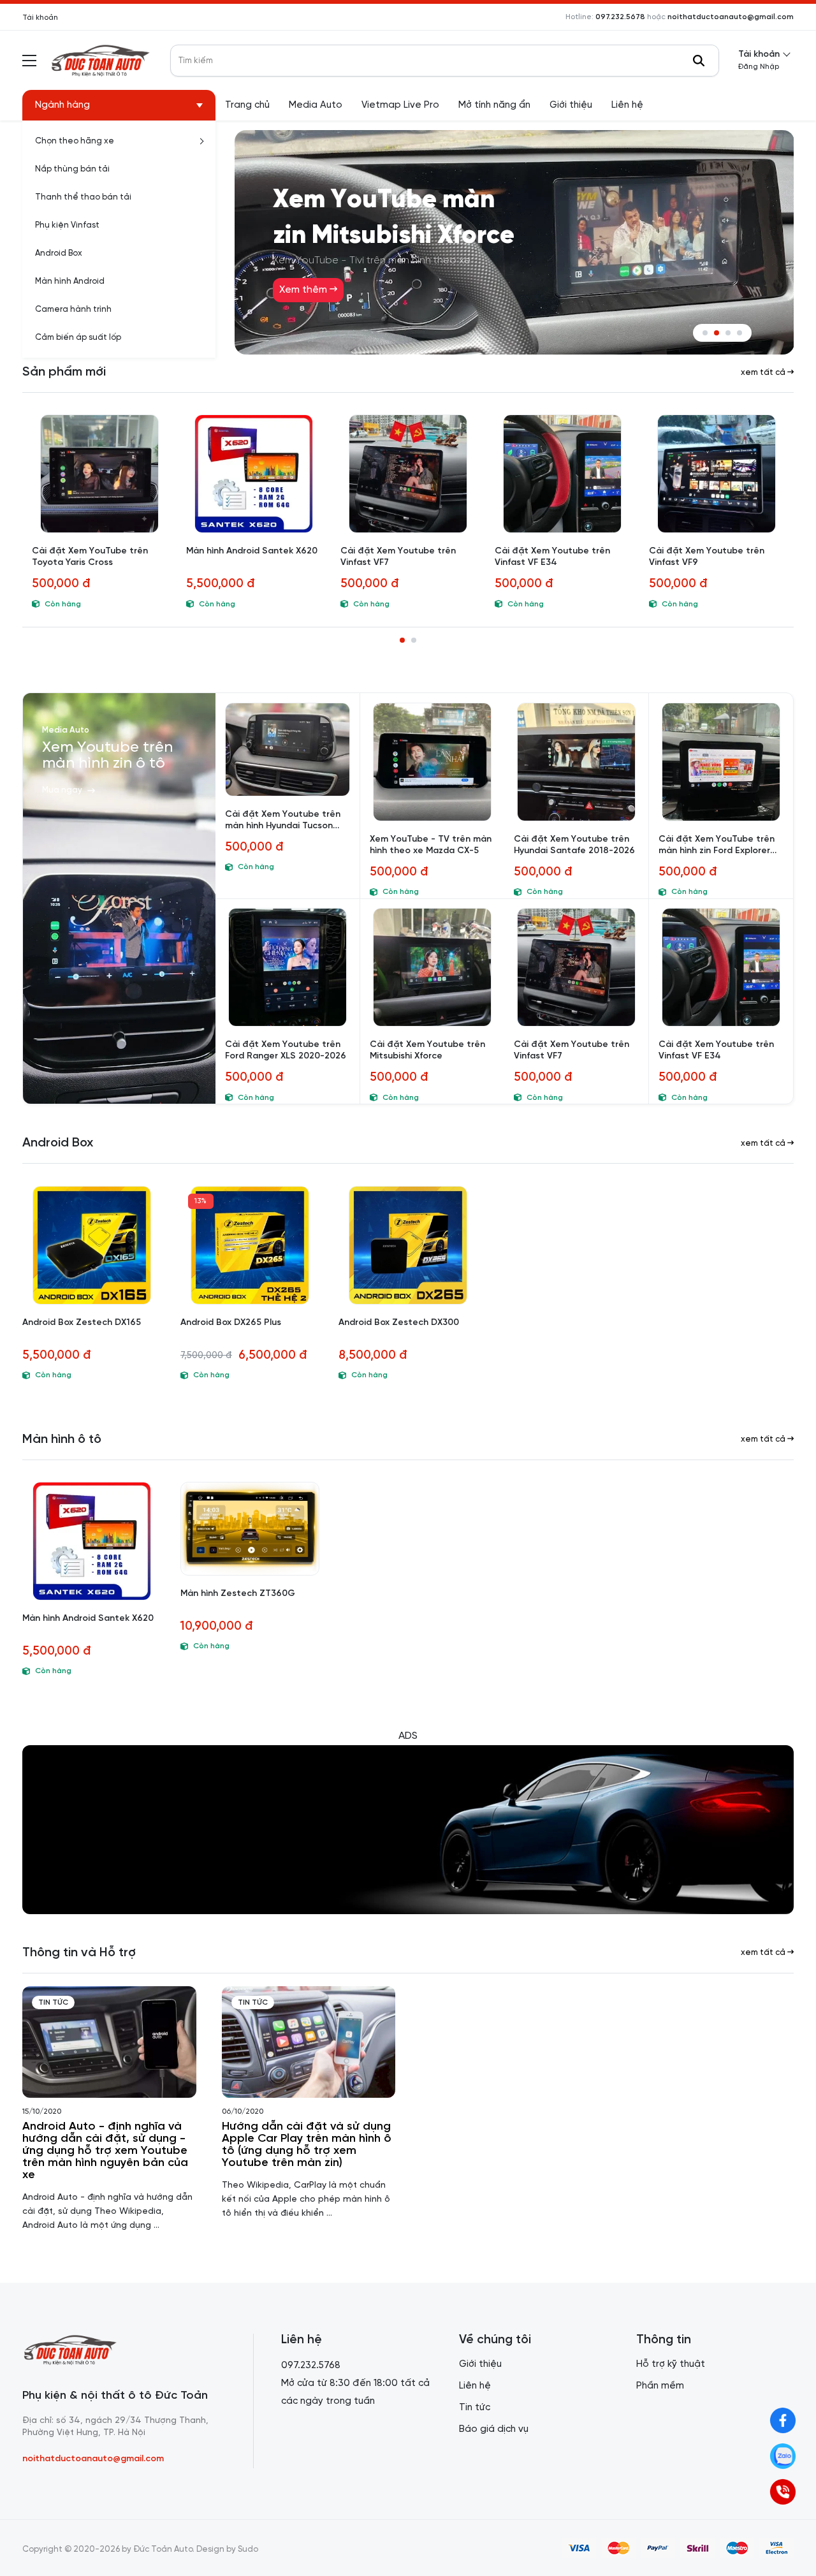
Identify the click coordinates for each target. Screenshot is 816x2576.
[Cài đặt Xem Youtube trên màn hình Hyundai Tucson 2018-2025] (288, 750)
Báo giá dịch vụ (494, 2429)
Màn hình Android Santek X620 (252, 551)
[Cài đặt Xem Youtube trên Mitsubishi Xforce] (432, 967)
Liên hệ (627, 105)
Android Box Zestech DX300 (399, 1323)
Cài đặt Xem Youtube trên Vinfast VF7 (398, 557)
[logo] (100, 60)
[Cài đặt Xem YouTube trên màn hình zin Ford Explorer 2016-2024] (721, 762)
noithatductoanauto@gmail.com (731, 17)
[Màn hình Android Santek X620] (254, 474)
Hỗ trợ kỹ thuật (671, 2364)
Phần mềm (660, 2386)
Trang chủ (247, 105)
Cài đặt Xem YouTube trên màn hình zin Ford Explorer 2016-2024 (717, 846)
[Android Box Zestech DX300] (408, 1245)
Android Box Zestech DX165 (82, 1323)
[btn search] (699, 61)
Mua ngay (62, 790)
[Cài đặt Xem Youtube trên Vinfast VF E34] (562, 474)
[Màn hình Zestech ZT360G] (250, 1529)
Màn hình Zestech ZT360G (238, 1594)
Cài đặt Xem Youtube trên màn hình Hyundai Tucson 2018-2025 (283, 821)
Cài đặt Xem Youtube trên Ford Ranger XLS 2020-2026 (286, 1050)
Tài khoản (40, 18)
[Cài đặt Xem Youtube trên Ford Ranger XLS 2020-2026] (288, 967)
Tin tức (53, 2002)
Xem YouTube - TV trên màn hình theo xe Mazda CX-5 (431, 845)
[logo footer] (124, 2351)
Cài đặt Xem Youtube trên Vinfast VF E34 (552, 557)
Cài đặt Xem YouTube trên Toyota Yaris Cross (90, 557)
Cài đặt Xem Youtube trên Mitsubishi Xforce (427, 1050)
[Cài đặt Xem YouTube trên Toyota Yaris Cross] (99, 474)
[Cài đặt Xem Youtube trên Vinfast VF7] (408, 474)
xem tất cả (764, 373)
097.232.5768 (311, 2366)
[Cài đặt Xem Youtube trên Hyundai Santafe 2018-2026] (576, 762)
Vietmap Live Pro (400, 105)
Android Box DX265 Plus (231, 1323)
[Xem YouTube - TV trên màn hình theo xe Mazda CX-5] (432, 762)
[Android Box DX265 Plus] (250, 1245)
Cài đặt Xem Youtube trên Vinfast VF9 (707, 557)
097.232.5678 (620, 17)
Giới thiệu (571, 105)
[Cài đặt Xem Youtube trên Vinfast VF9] (717, 474)
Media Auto (316, 105)
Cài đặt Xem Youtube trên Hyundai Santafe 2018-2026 (574, 845)
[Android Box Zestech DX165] (92, 1245)
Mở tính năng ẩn (494, 105)
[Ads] (408, 1830)
